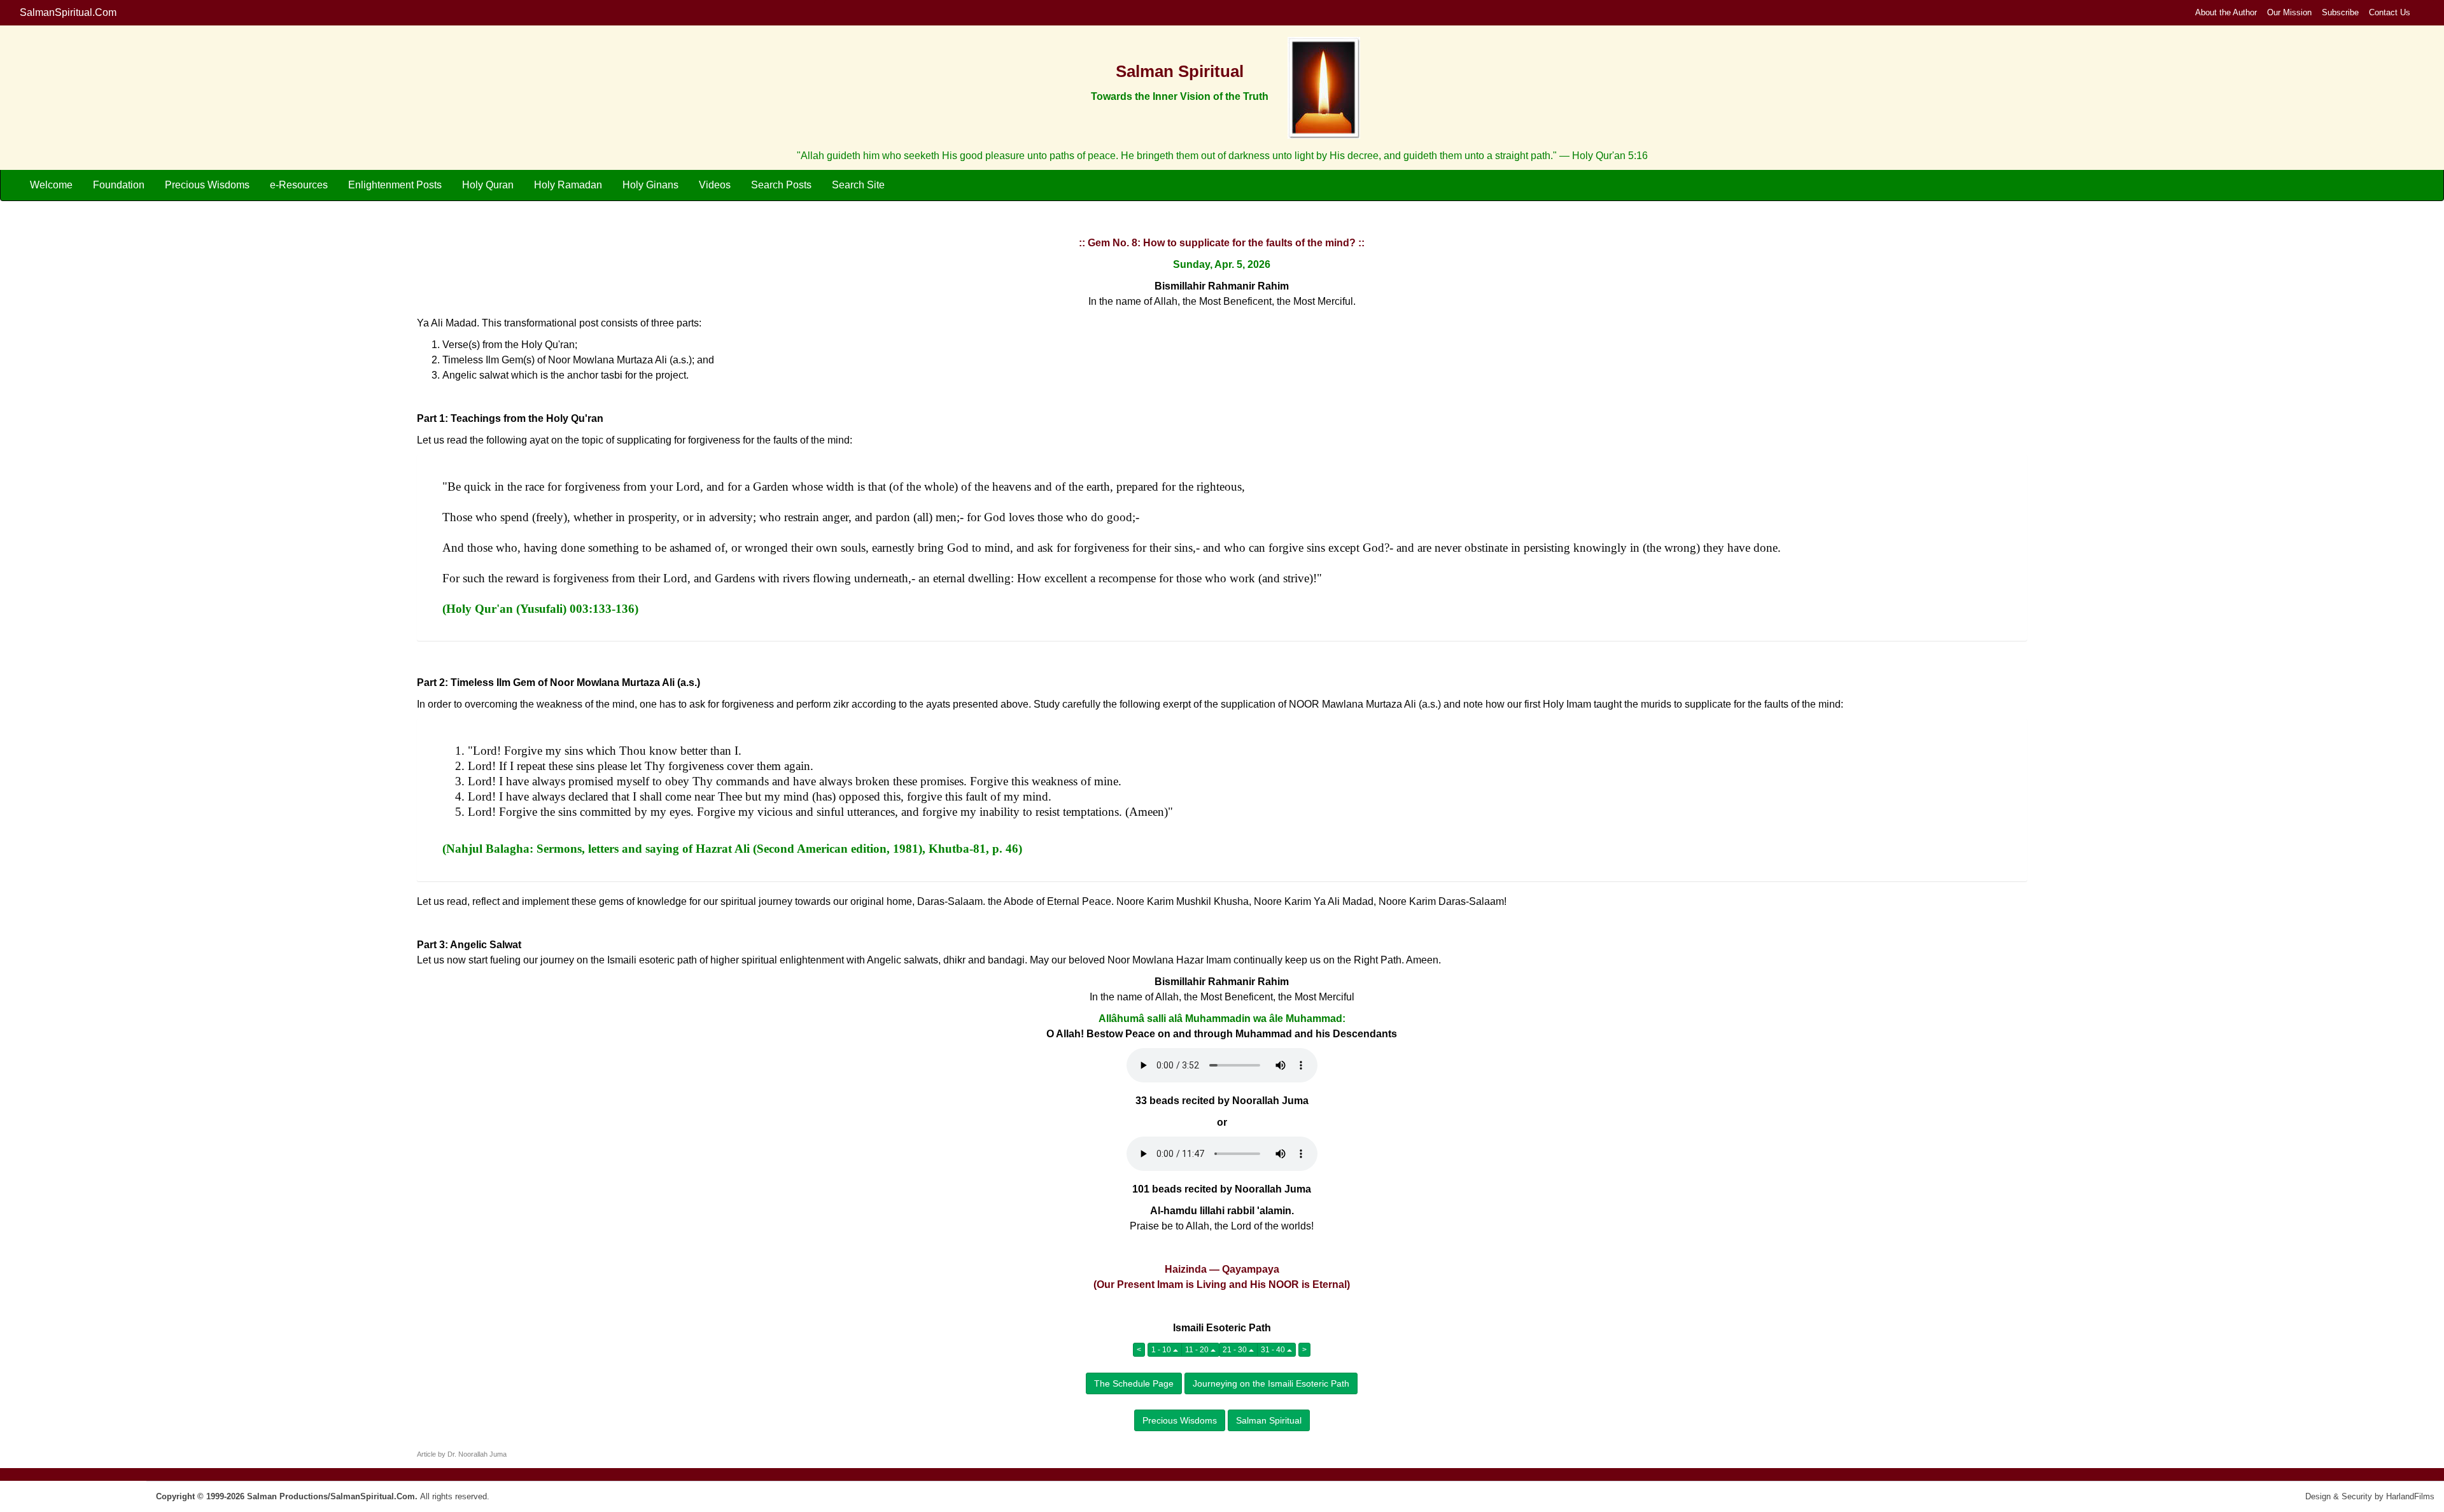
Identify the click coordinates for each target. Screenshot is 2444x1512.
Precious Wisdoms (207, 185)
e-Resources (299, 185)
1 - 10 (1162, 1350)
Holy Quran (488, 185)
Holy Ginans (650, 185)
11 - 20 (1198, 1350)
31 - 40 (1274, 1350)
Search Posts (781, 185)
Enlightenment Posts (395, 185)
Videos (715, 185)
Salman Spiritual (1269, 1420)
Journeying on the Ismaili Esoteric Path (1271, 1383)
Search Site (858, 185)
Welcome (51, 185)
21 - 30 (1236, 1350)
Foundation (119, 185)
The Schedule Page (1134, 1383)
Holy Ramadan (568, 185)
